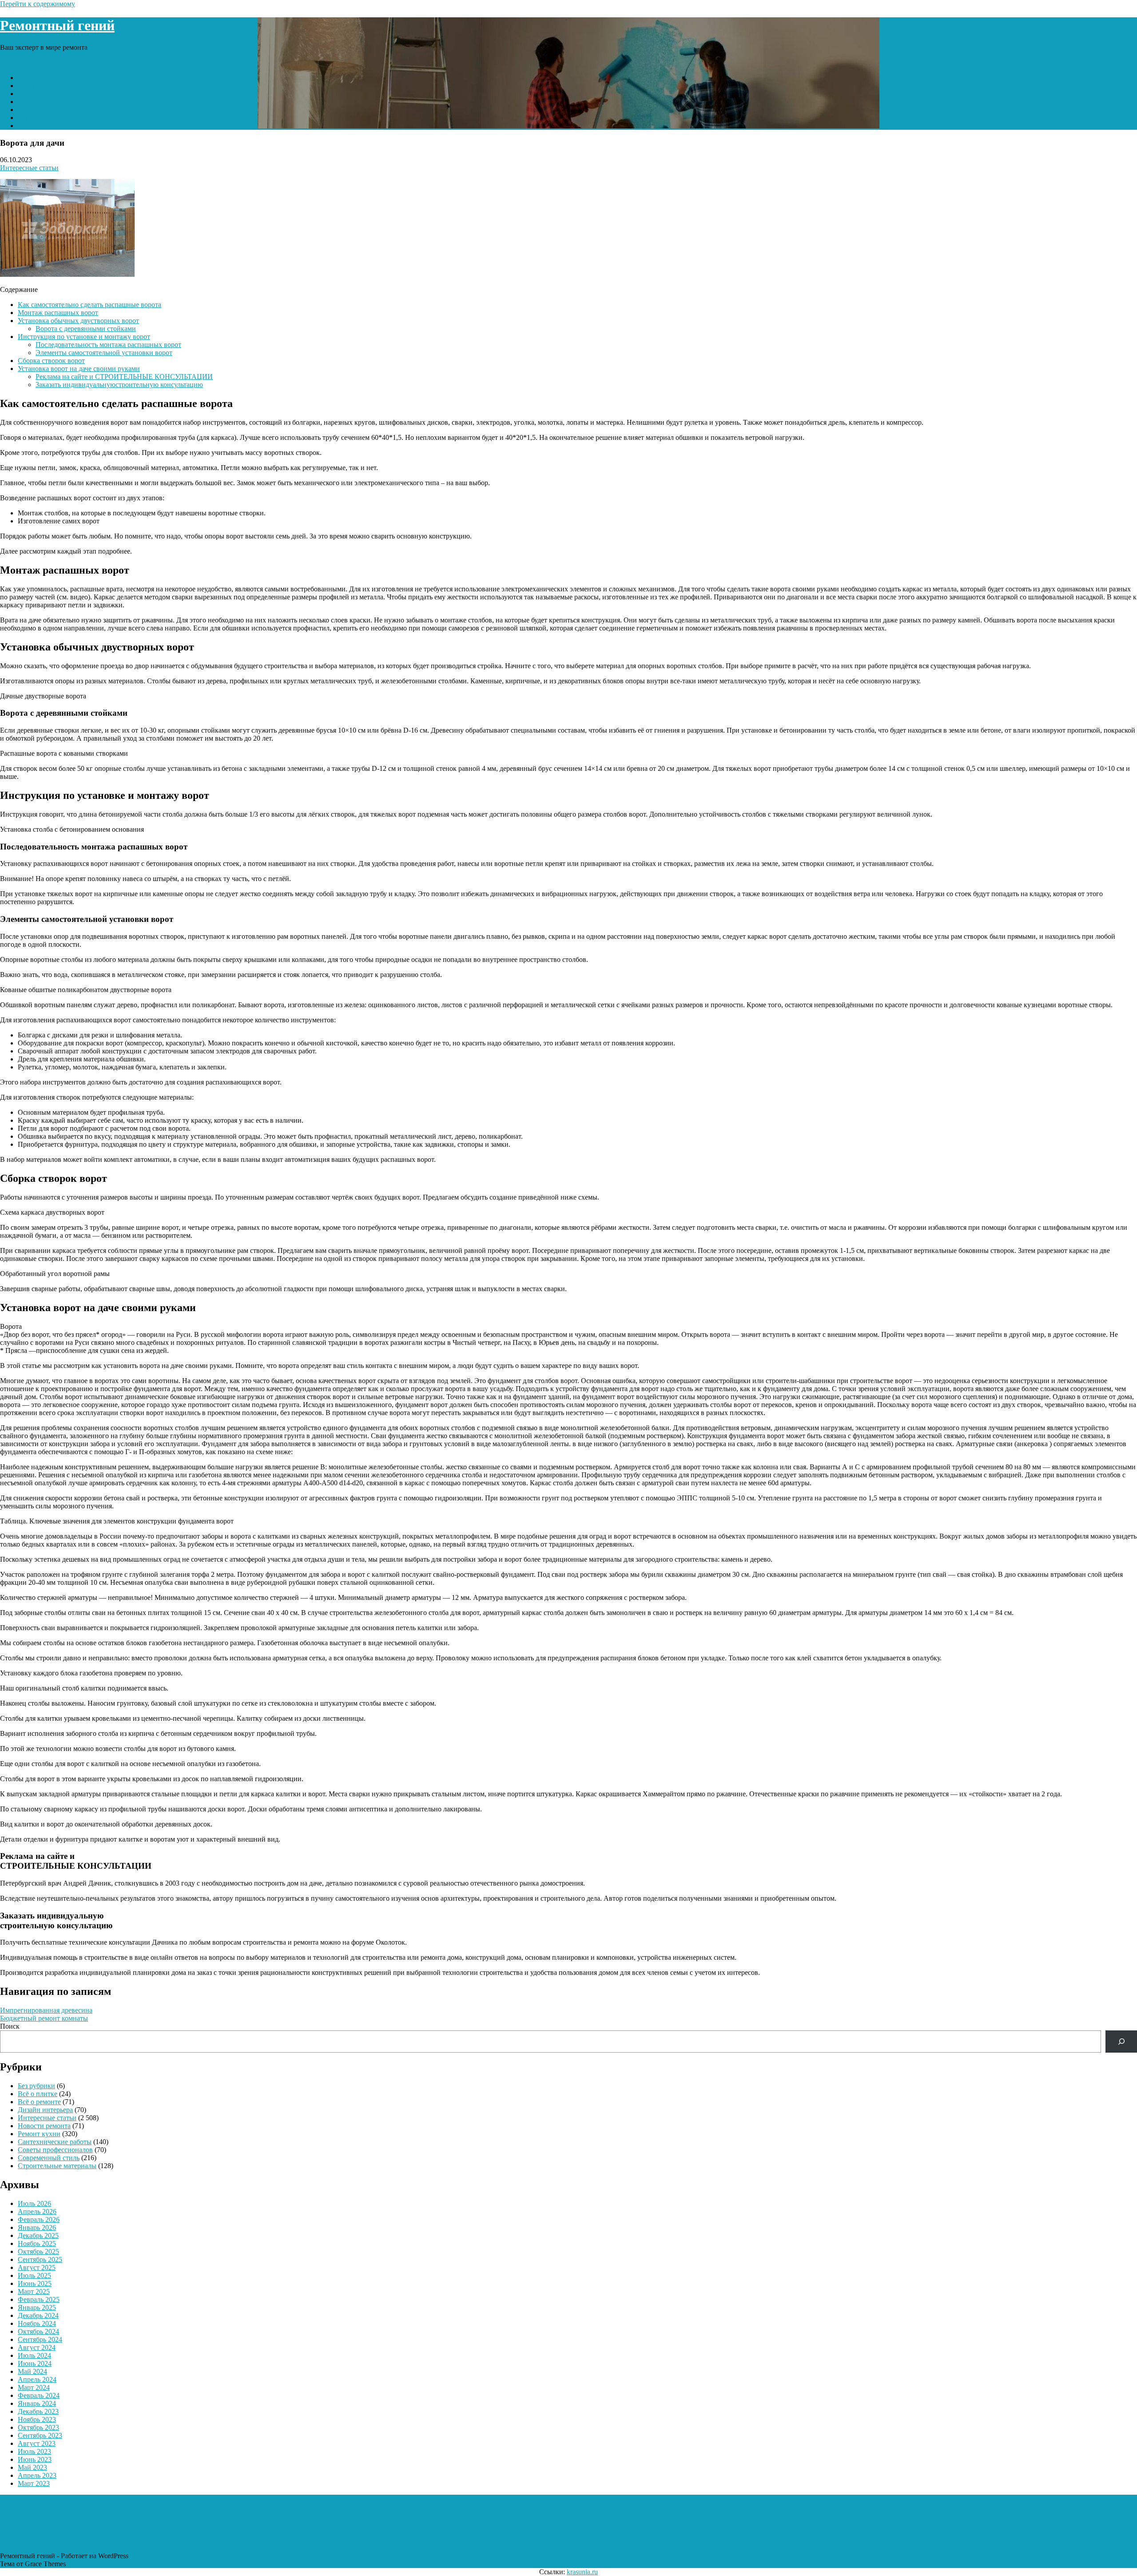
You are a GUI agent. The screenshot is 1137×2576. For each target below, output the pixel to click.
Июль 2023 (34, 2451)
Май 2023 (32, 2467)
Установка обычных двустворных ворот (78, 321)
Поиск (10, 2026)
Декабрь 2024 (38, 2315)
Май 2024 (32, 2371)
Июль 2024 (34, 2355)
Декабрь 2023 (38, 2411)
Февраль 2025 (39, 2299)
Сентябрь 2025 (40, 2259)
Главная (30, 78)
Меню (9, 62)
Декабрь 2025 (38, 2235)
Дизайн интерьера (45, 2110)
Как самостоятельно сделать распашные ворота (89, 305)
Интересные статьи (47, 86)
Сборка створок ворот (51, 361)
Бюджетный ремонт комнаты (44, 2018)
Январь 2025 (37, 2307)
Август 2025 (37, 2267)
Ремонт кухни (39, 94)
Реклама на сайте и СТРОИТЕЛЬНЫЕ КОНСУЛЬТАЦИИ (124, 377)
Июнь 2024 (35, 2363)
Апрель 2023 (37, 2475)
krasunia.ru (582, 2572)
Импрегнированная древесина (46, 2010)
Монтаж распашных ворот (58, 313)
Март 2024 (34, 2387)
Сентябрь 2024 (40, 2339)
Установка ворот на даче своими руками (79, 369)
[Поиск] (1121, 2041)
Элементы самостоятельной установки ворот (104, 353)
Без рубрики (36, 2086)
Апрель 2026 (37, 2211)
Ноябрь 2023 (37, 2419)
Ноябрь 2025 (37, 2243)
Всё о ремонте (39, 2102)
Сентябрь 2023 (40, 2435)
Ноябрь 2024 (37, 2323)
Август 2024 (37, 2347)
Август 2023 (37, 2443)
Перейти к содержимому (38, 4)
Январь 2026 (37, 2227)
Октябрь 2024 (38, 2331)
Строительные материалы (57, 118)
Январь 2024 (37, 2403)
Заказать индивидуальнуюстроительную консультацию (119, 385)
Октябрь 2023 (38, 2427)
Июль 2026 (34, 2203)
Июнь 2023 (35, 2459)
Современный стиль (49, 102)
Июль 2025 (34, 2275)
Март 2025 (34, 2291)
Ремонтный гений (57, 25)
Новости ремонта (44, 126)
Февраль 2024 (39, 2395)
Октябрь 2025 (38, 2251)
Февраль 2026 (39, 2219)
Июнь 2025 (35, 2283)
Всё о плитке (38, 2094)
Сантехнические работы (55, 110)
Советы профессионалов (55, 2150)
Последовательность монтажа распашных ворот (108, 345)
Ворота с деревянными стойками (86, 329)
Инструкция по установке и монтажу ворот (84, 337)
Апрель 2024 (37, 2379)
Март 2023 (34, 2483)
